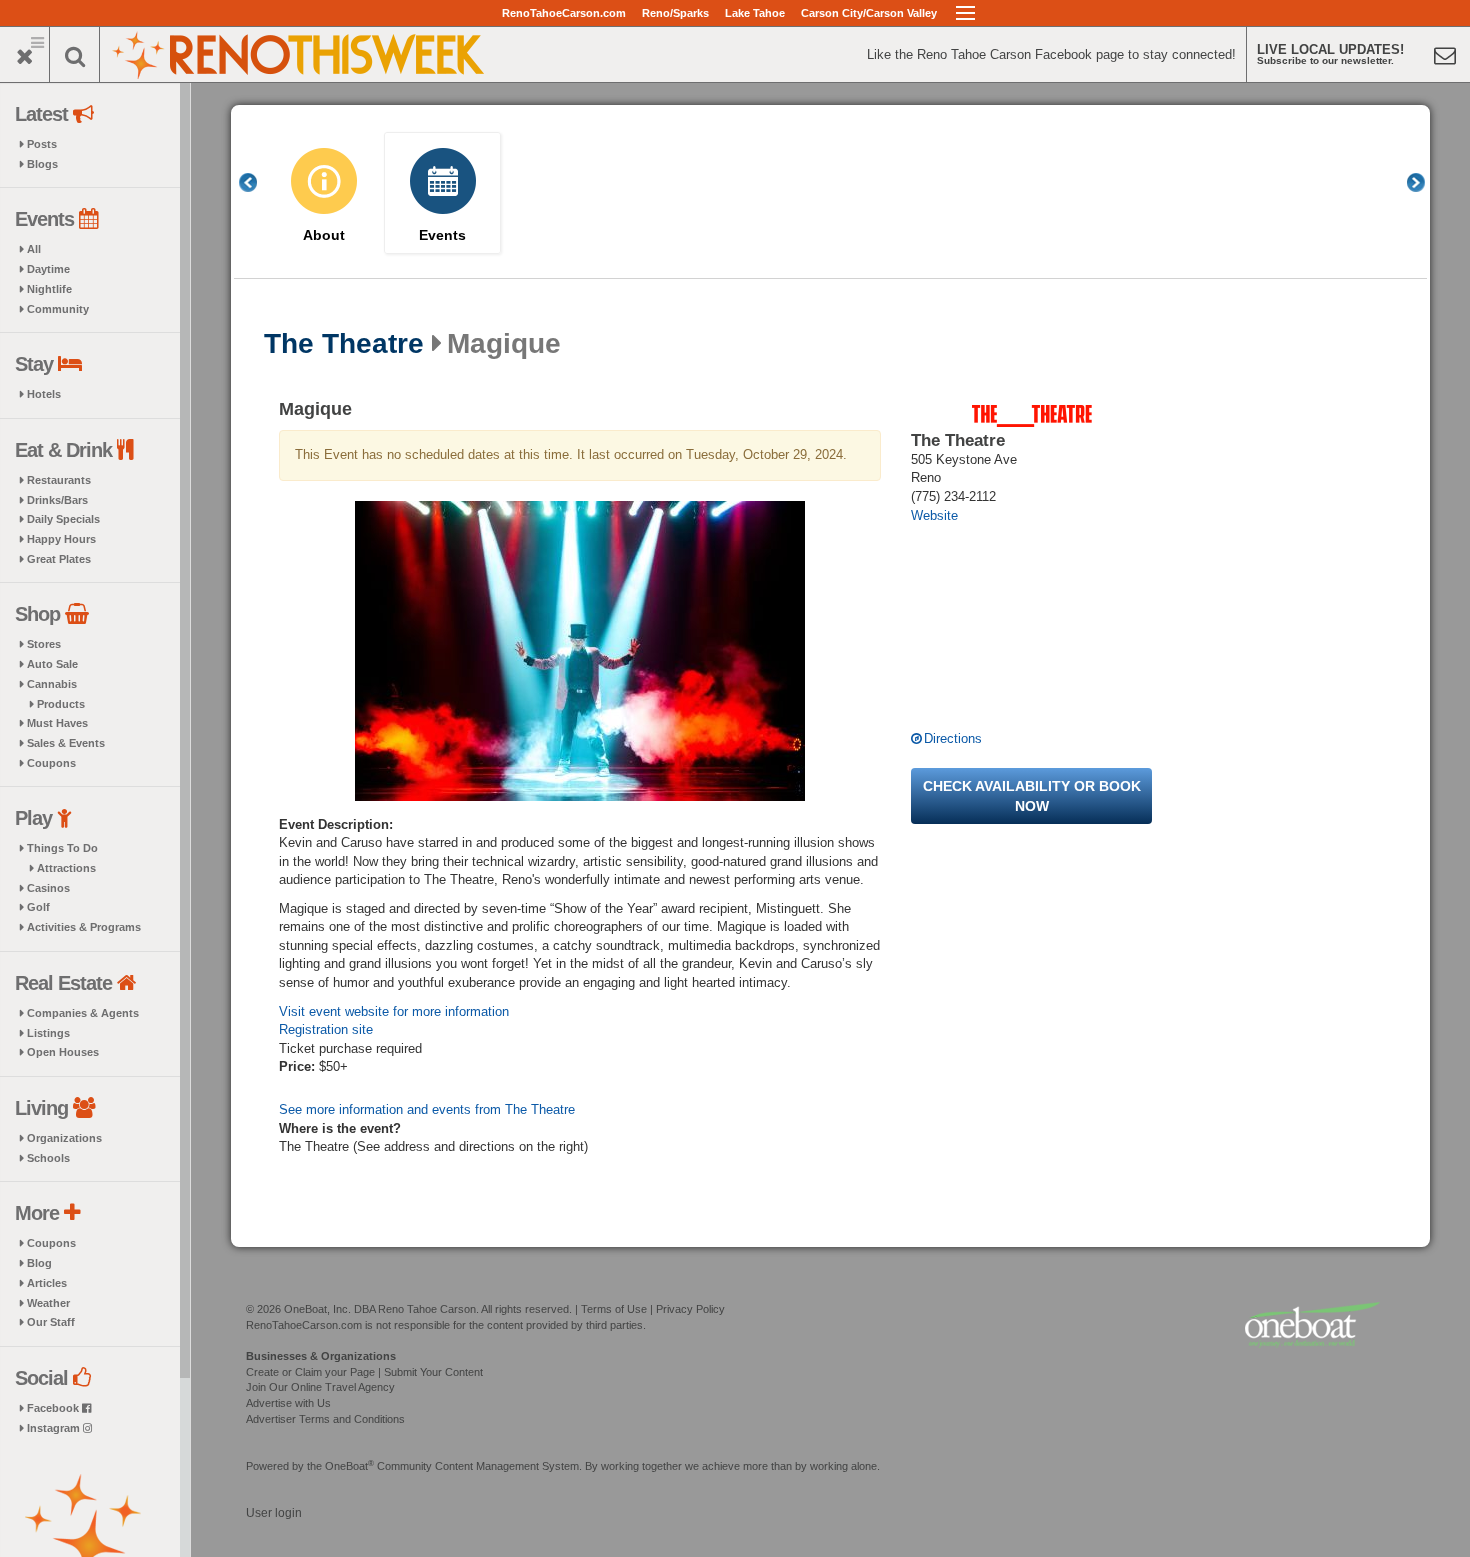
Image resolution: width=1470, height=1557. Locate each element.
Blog (39, 1263)
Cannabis (52, 684)
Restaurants (59, 480)
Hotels (44, 394)
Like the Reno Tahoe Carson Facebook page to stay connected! (1051, 54)
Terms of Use (614, 1309)
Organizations (64, 1138)
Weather (48, 1303)
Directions (953, 738)
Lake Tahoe (755, 13)
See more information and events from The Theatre (427, 1109)
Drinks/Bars (57, 500)
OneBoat (349, 1466)
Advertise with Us (288, 1403)
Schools (48, 1158)
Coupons (51, 763)
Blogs (42, 164)
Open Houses (63, 1052)
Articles (47, 1283)
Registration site (326, 1029)
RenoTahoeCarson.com (564, 13)
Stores (44, 644)
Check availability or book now (1032, 796)
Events (442, 235)
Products (61, 704)
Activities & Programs (84, 927)
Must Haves (57, 723)
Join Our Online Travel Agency (320, 1387)
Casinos (48, 888)
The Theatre (344, 344)
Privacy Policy (690, 1309)
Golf (38, 907)
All (34, 249)
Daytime (48, 269)
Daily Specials (63, 519)
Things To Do (62, 848)
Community (58, 309)
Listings (48, 1033)
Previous (259, 182)
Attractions (66, 868)
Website (934, 515)
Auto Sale (52, 664)
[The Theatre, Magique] (580, 651)
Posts (42, 144)
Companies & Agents (83, 1013)
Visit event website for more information (394, 1011)
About (324, 235)
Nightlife (49, 289)
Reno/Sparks (675, 13)
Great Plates (59, 559)
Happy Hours (61, 539)
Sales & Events (66, 743)
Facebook (54, 1408)
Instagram (55, 1428)
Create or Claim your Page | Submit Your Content (364, 1372)
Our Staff (51, 1322)
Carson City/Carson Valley (869, 13)
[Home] (299, 52)
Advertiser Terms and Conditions (325, 1419)
